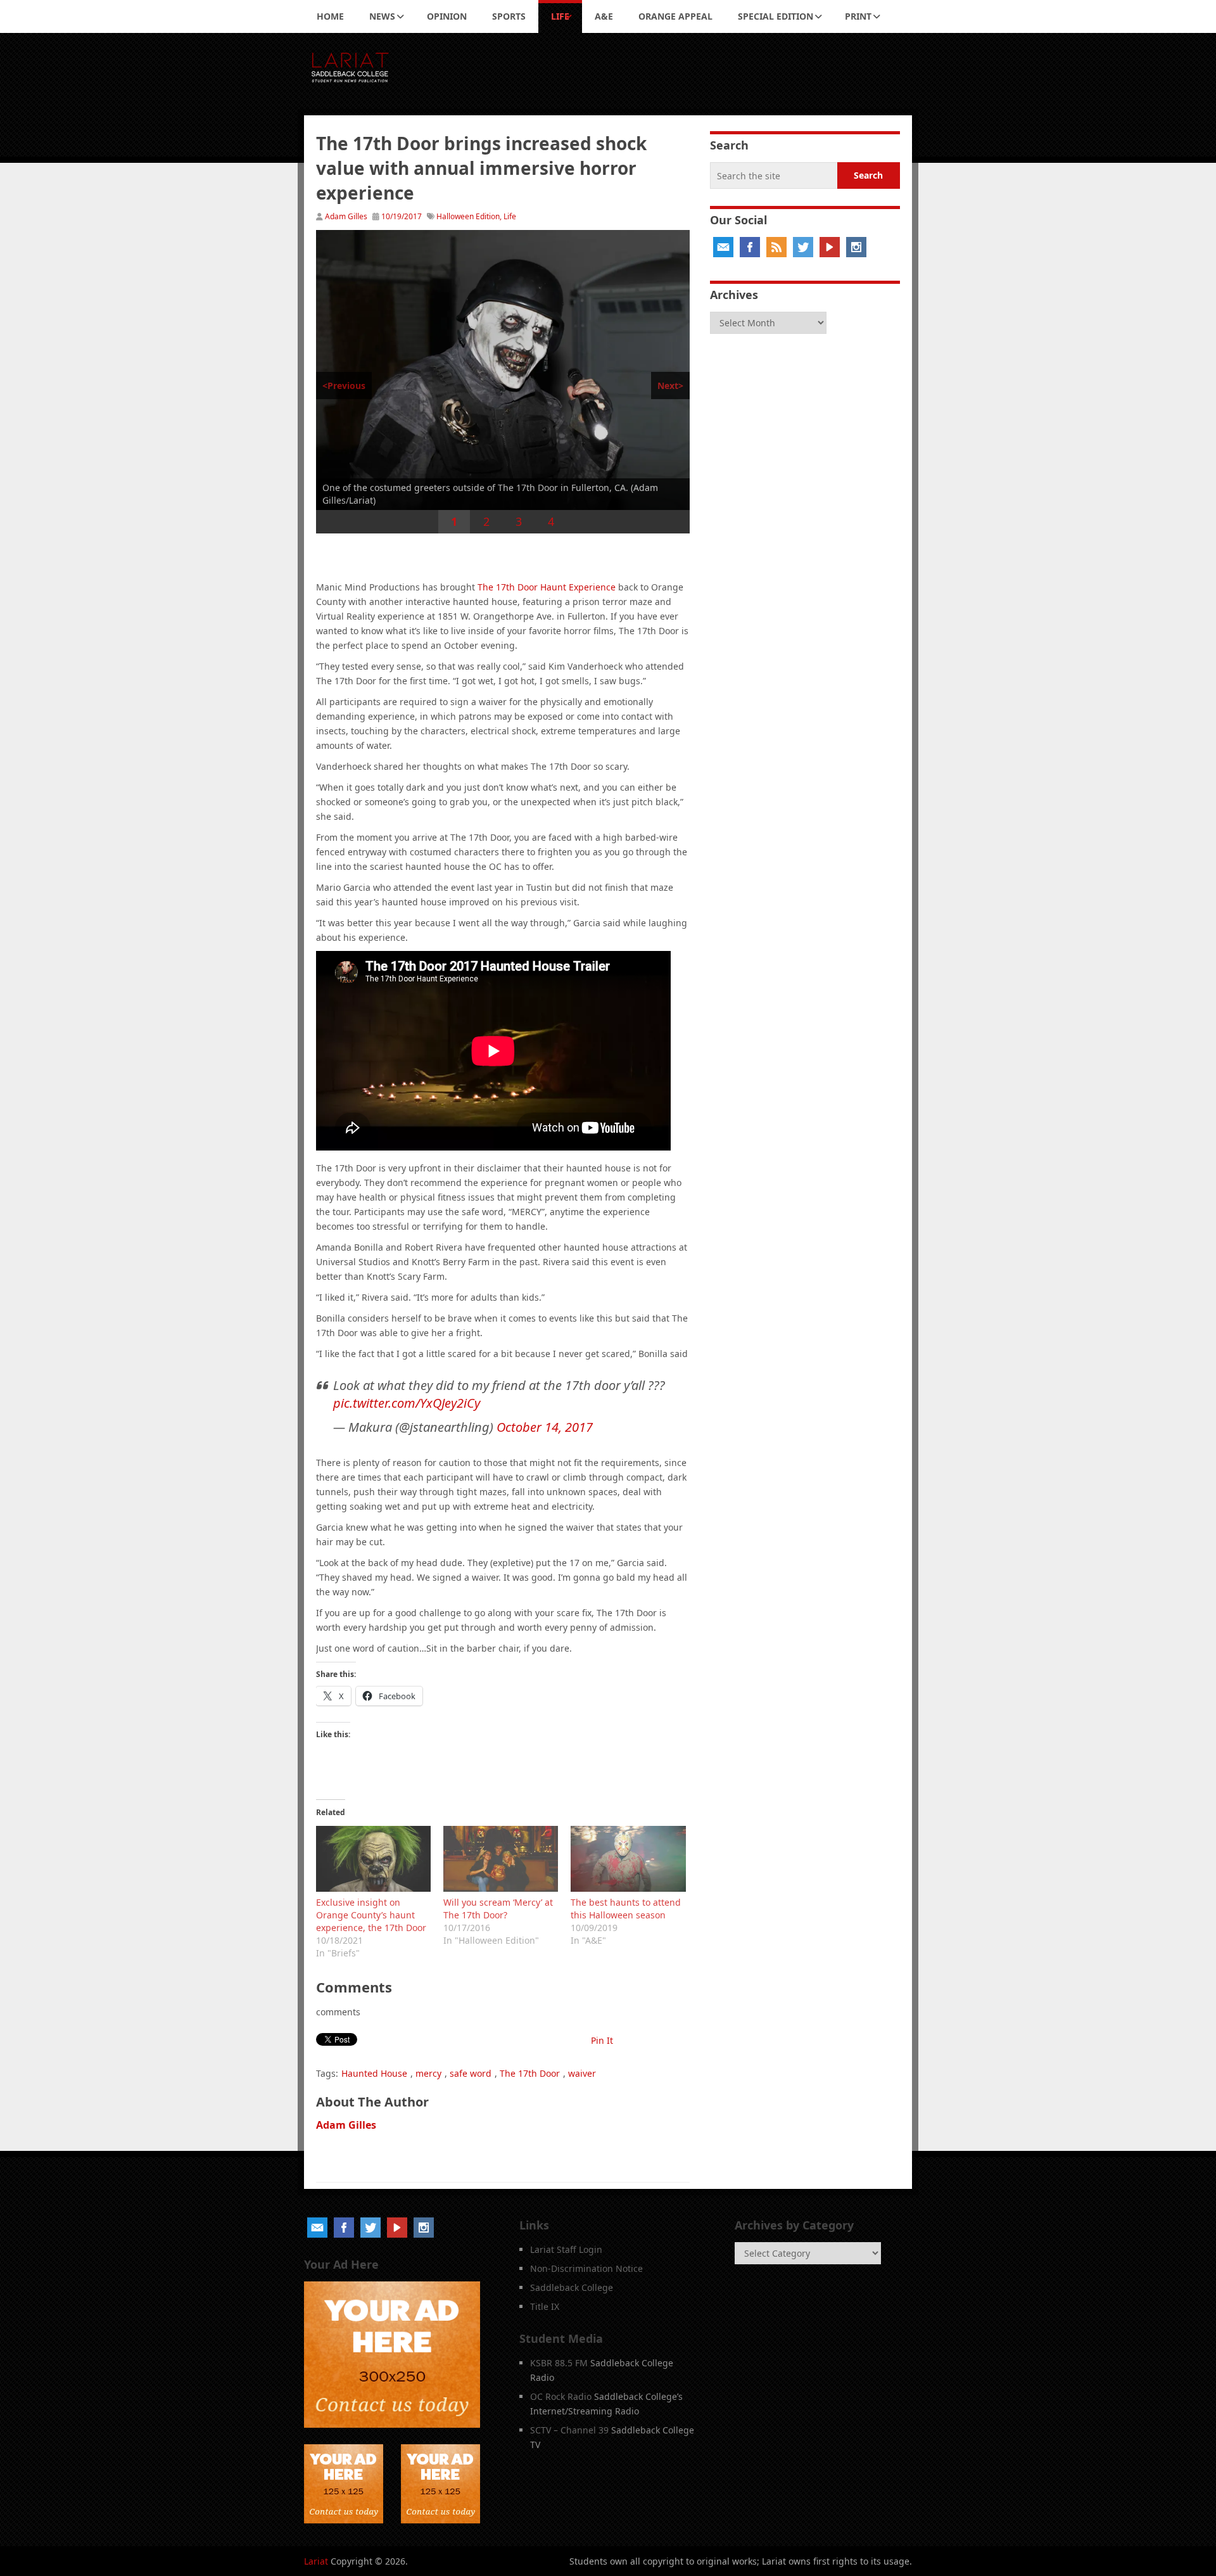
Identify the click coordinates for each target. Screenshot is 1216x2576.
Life (560, 16)
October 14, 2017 (545, 1427)
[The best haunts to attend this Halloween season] (628, 1859)
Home (330, 16)
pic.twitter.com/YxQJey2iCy (407, 1403)
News (382, 16)
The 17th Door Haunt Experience (547, 587)
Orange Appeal (675, 16)
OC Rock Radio (561, 2396)
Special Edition (776, 16)
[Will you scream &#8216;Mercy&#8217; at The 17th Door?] (501, 1859)
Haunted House (374, 2073)
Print (858, 16)
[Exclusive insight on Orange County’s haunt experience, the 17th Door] (373, 1859)
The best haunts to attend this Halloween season (626, 1909)
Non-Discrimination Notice (586, 2268)
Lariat (316, 2561)
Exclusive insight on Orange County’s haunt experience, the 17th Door (371, 1915)
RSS (776, 247)
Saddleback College (572, 2287)
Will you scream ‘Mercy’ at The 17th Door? (498, 1909)
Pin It (602, 2040)
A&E (604, 16)
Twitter (803, 247)
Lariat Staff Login (566, 2249)
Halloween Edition (468, 216)
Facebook (750, 247)
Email (723, 247)
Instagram (856, 247)
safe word (471, 2073)
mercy (428, 2073)
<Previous (344, 386)
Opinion (447, 16)
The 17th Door (530, 2073)
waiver (582, 2073)
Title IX (545, 2306)
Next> (670, 386)
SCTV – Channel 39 (569, 2430)
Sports (509, 16)
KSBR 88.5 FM (559, 2363)
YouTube (830, 247)
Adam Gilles (346, 216)
